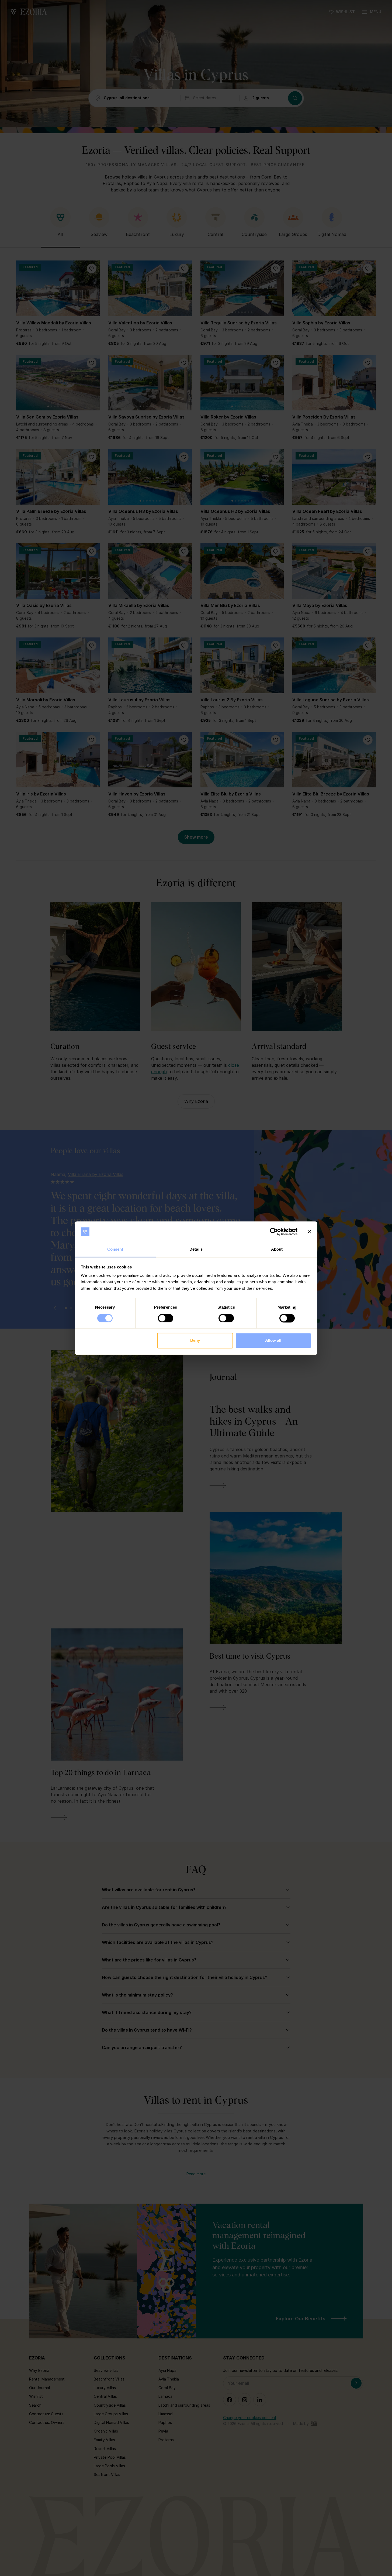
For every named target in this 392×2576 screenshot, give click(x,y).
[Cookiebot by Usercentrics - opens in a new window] (274, 1232)
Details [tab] (196, 1249)
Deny (195, 1341)
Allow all (273, 1341)
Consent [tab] (115, 1249)
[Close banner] (309, 1232)
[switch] (166, 1318)
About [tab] (277, 1249)
